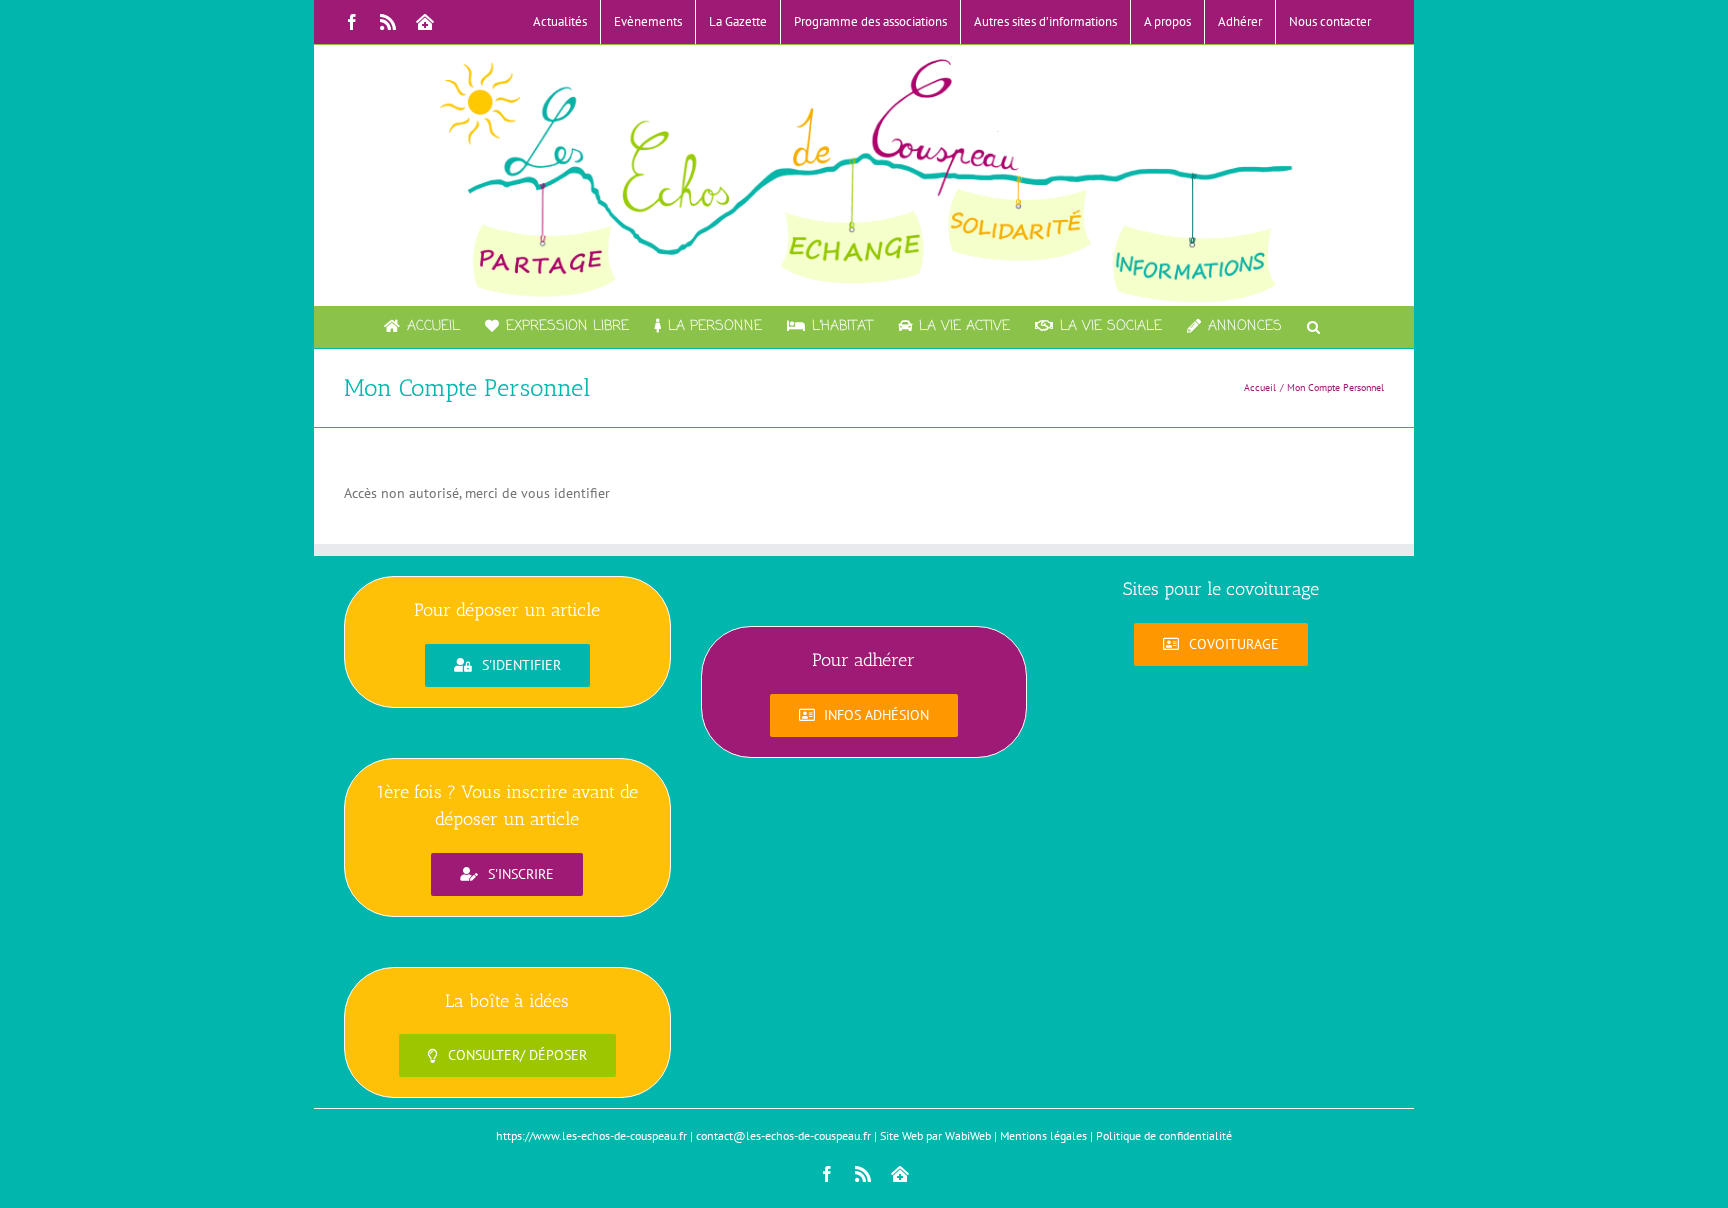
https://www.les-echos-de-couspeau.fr (591, 1135)
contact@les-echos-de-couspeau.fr (783, 1135)
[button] (1313, 327)
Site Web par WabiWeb (935, 1135)
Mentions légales (1043, 1135)
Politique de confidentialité (1164, 1135)
